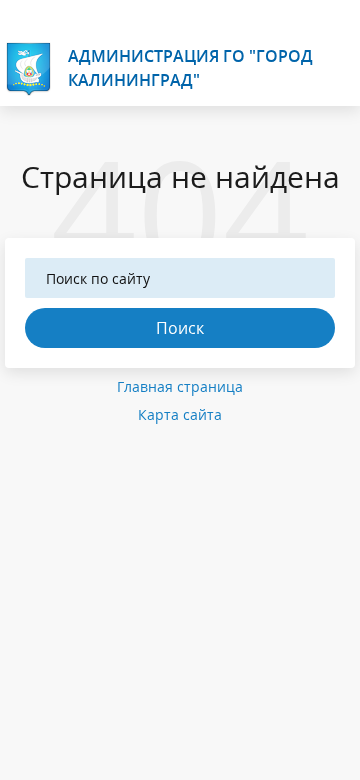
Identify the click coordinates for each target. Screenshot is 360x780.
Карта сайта (180, 414)
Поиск (180, 328)
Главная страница (180, 386)
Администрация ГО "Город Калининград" (190, 68)
